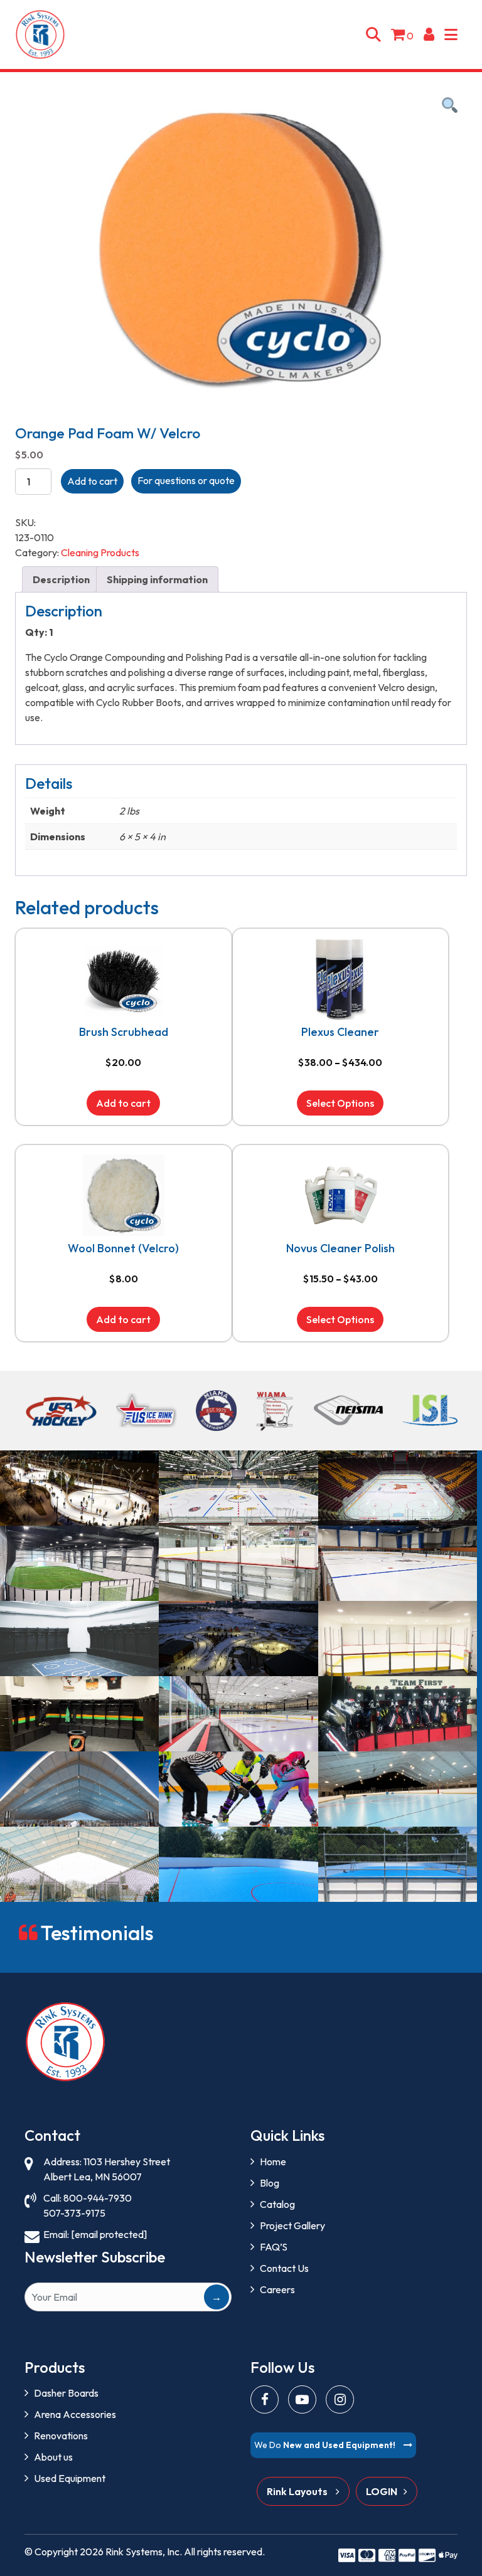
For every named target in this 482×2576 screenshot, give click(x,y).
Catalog (277, 2204)
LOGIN (382, 2491)
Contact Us (284, 2268)
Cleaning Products (100, 552)
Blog (270, 2183)
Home (273, 2162)
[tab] (61, 579)
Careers (277, 2289)
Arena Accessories (75, 2414)
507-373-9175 (74, 2213)
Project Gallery (292, 2225)
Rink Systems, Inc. (144, 2552)
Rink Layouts (298, 2491)
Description (61, 579)
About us (53, 2457)
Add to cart (92, 481)
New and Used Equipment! (326, 2445)
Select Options (340, 1103)
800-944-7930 (98, 2198)
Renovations (61, 2436)
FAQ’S (274, 2247)
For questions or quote (186, 480)
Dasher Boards (66, 2393)
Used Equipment (70, 2478)
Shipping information (157, 579)
